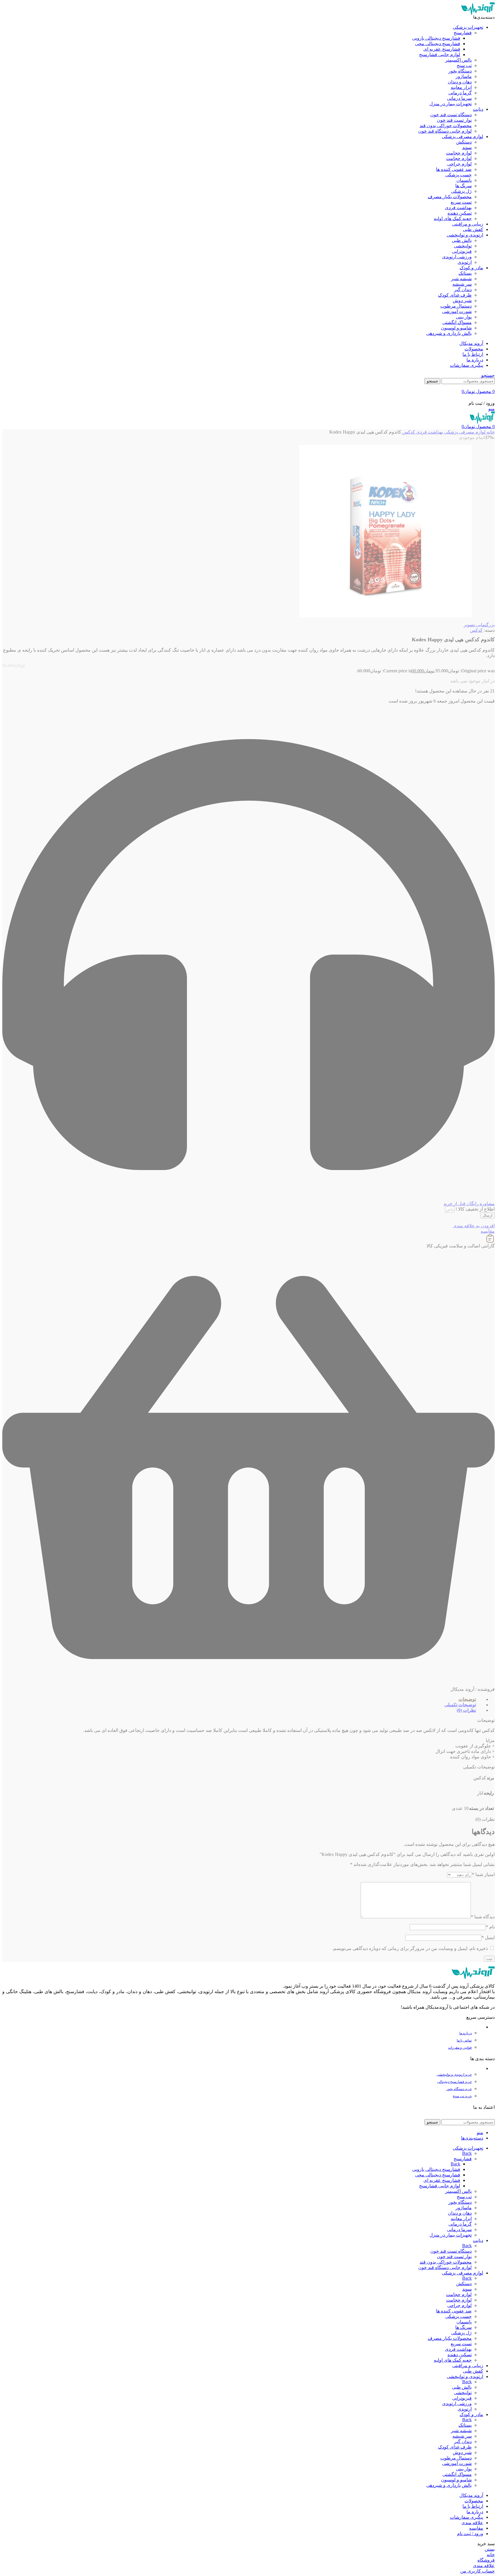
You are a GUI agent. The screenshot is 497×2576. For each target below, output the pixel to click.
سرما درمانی (459, 98)
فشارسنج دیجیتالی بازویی (436, 38)
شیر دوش (462, 300)
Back (467, 2153)
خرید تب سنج (462, 2096)
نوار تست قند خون (454, 120)
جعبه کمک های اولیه (453, 219)
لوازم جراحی (459, 164)
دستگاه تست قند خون (451, 115)
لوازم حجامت (459, 153)
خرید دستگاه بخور (459, 2089)
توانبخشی (463, 246)
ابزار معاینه (461, 87)
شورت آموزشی (457, 311)
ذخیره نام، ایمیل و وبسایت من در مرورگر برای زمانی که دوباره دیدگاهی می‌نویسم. (410, 1948)
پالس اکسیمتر (458, 60)
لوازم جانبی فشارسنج (440, 55)
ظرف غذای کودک (455, 295)
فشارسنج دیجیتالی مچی (438, 44)
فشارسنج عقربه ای (442, 49)
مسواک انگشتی (457, 322)
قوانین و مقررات (460, 2048)
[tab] (245, 1699)
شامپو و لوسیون (456, 328)
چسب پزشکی (458, 175)
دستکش (464, 142)
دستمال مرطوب (456, 306)
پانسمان (464, 180)
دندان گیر (463, 290)
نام (490, 1927)
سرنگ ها (463, 186)
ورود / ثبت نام (470, 2534)
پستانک (465, 273)
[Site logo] (478, 13)
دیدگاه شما (483, 1917)
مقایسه (476, 2528)
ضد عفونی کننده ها (454, 169)
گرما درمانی (460, 93)
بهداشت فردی (458, 208)
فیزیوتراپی (462, 251)
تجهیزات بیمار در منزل (451, 104)
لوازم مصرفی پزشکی (464, 432)
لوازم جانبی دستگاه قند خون (445, 131)
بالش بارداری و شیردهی (449, 333)
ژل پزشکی (461, 191)
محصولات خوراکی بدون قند (446, 126)
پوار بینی (464, 317)
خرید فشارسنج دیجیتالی (454, 2082)
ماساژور (464, 76)
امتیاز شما (483, 1874)
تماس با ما (464, 2040)
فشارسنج (463, 33)
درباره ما (466, 2033)
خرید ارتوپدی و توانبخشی (454, 2075)
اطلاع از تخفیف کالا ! (475, 1209)
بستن (490, 2549)
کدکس (408, 432)
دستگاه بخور (460, 71)
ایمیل (488, 1937)
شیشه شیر (461, 279)
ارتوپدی (465, 262)
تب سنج (464, 65)
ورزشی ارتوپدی (457, 257)
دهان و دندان (460, 82)
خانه (490, 432)
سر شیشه (462, 284)
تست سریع (461, 202)
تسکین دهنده (460, 213)
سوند (467, 147)
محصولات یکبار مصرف (450, 197)
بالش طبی (462, 240)
